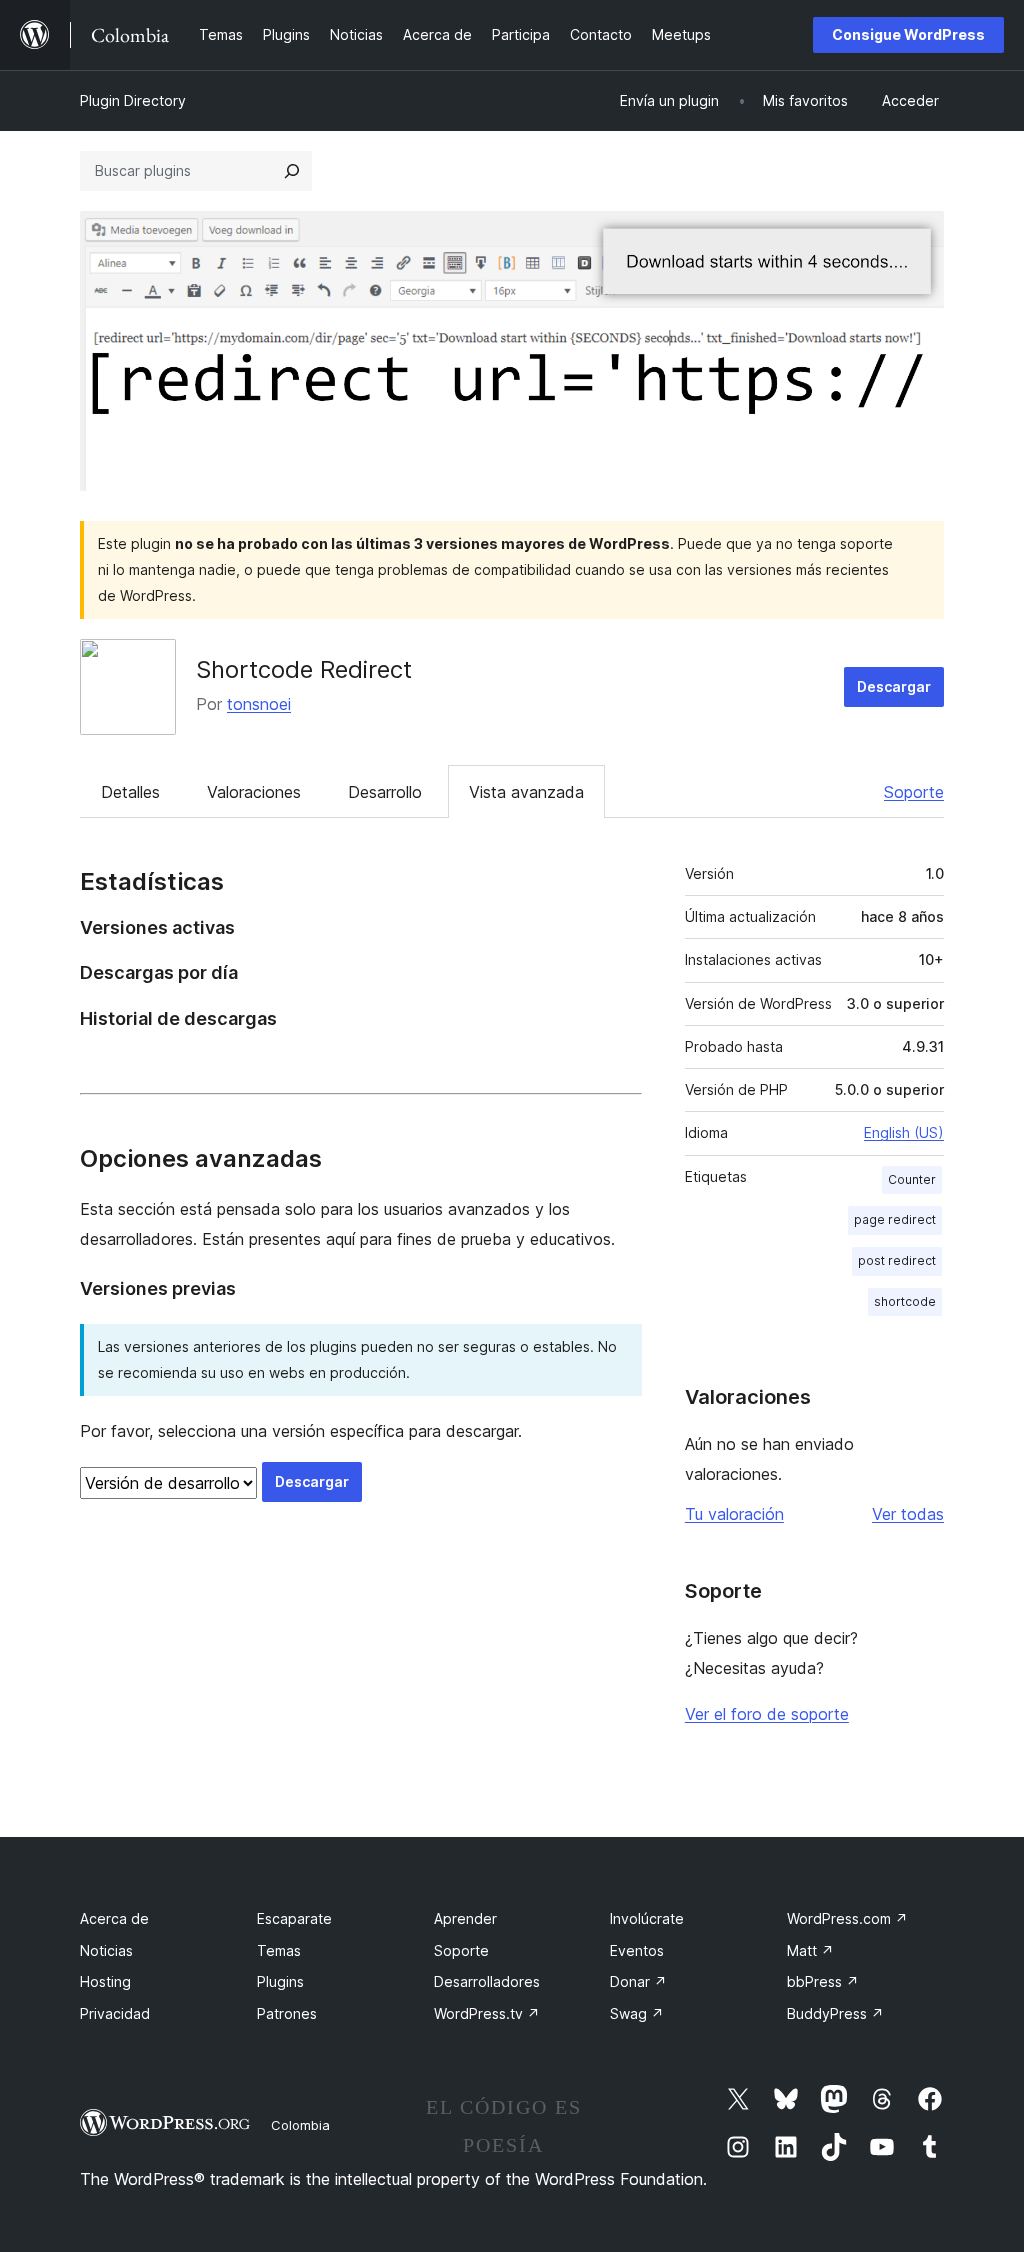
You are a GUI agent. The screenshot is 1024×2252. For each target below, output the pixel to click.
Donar (638, 1981)
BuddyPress (835, 2013)
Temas (279, 1950)
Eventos (637, 1950)
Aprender (465, 1918)
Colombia (300, 2125)
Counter (912, 1179)
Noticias (106, 1950)
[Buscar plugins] (292, 171)
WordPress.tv (487, 2013)
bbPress (823, 1981)
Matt (810, 1950)
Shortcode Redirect (304, 669)
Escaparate (294, 1918)
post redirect (897, 1260)
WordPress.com (847, 1918)
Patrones (287, 2013)
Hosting (105, 1981)
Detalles (130, 792)
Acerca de (114, 1918)
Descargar (894, 686)
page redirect (895, 1219)
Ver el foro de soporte (767, 1714)
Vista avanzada (526, 792)
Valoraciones (254, 792)
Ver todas (908, 1514)
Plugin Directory (133, 100)
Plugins (280, 1981)
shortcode (905, 1301)
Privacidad (115, 2013)
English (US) (904, 1132)
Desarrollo (385, 792)
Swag (637, 2013)
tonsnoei (259, 704)
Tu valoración (734, 1514)
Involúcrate (647, 1918)
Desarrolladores (487, 1981)
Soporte (914, 792)
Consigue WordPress (908, 34)
